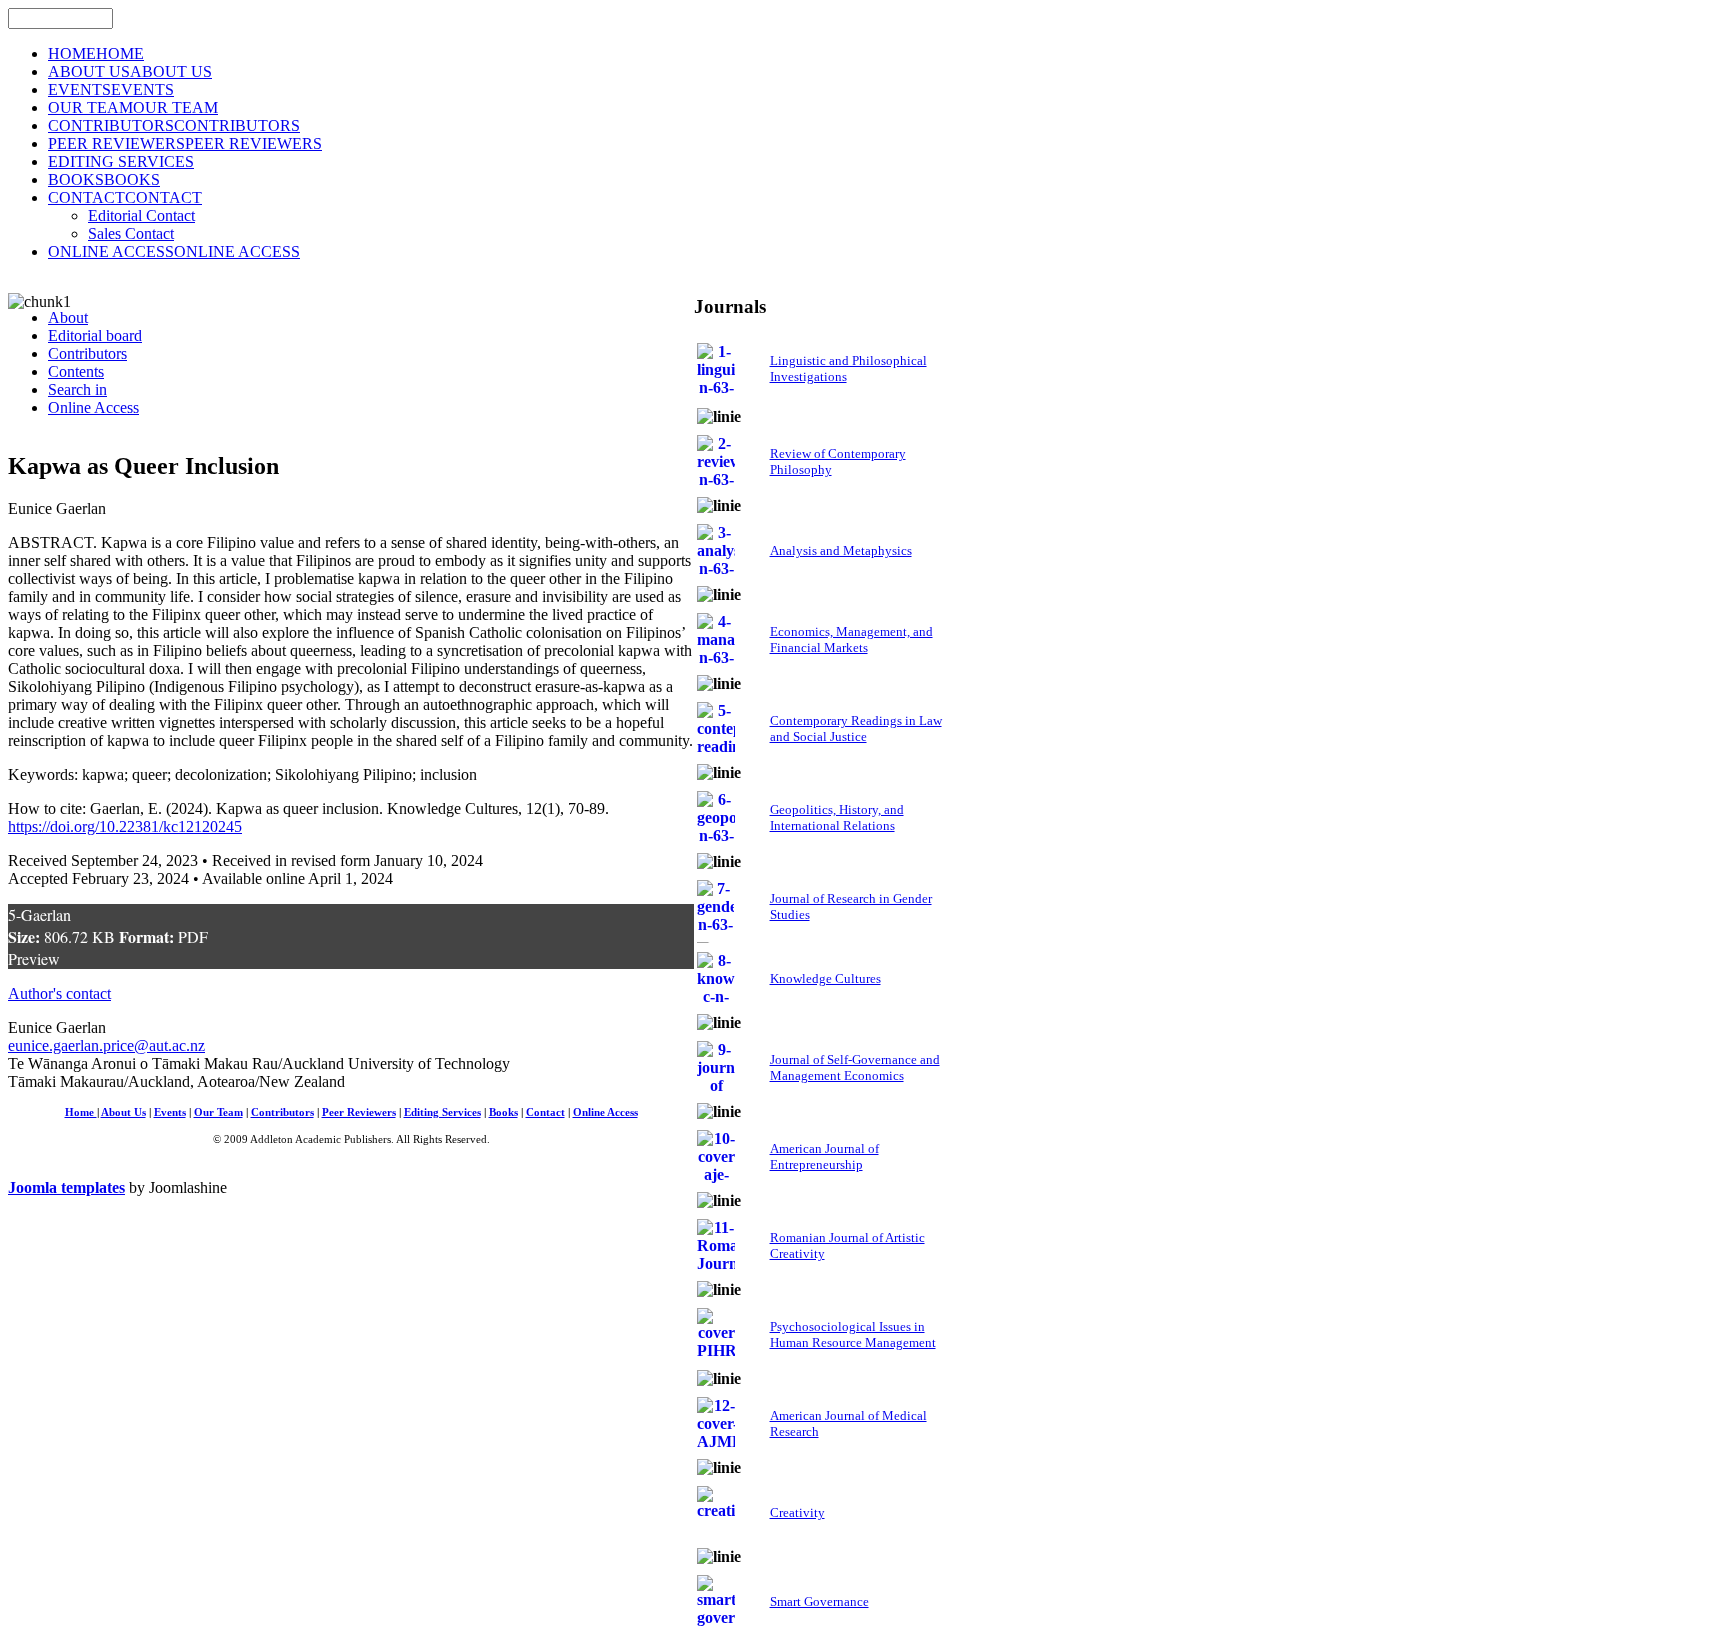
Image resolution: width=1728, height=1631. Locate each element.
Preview (34, 958)
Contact (545, 1112)
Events (170, 1112)
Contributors (282, 1112)
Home (81, 1112)
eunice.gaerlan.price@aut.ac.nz (106, 1045)
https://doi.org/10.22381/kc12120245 (125, 826)
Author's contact (59, 993)
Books (503, 1112)
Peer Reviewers (359, 1112)
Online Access (605, 1112)
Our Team (218, 1112)
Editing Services (442, 1112)
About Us (123, 1112)
